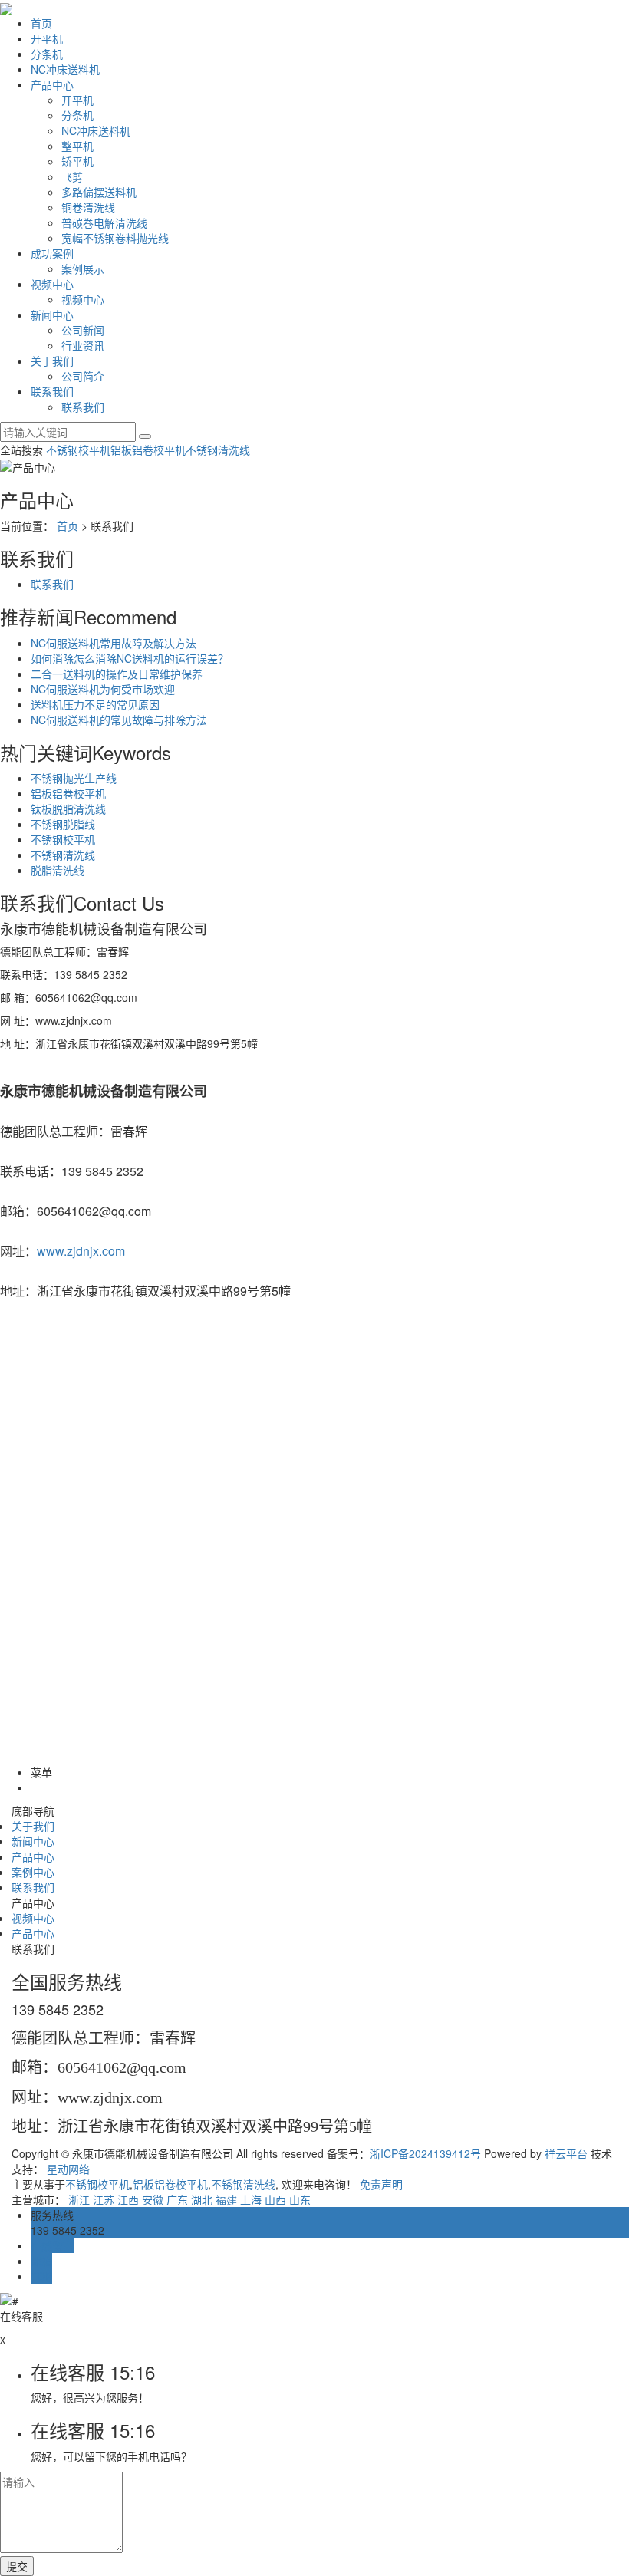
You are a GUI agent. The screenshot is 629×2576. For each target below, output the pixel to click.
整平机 (77, 146)
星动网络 (68, 2169)
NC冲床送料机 (65, 69)
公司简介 (83, 376)
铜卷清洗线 (88, 207)
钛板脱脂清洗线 (68, 809)
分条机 (47, 54)
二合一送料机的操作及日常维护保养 (117, 674)
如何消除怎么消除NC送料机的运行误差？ (130, 658)
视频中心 (52, 284)
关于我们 (52, 361)
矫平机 (77, 161)
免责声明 (381, 2184)
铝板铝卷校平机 (148, 450)
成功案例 (52, 253)
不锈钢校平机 (78, 450)
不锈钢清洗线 (218, 450)
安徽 (153, 2199)
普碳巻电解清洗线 (104, 222)
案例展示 (83, 268)
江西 (128, 2199)
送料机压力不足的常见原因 (95, 704)
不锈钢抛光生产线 (74, 778)
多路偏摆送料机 (99, 192)
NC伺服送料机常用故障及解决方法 (114, 643)
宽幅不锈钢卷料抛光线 (115, 238)
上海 (251, 2199)
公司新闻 (83, 330)
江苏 (104, 2199)
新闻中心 (52, 315)
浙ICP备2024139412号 (425, 2153)
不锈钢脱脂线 (63, 824)
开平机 (47, 38)
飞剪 (72, 176)
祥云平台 (566, 2153)
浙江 (79, 2199)
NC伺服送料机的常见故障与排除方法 (119, 720)
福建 (226, 2199)
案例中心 (33, 1872)
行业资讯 (83, 345)
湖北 (202, 2199)
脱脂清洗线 (58, 870)
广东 (177, 2199)
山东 (300, 2199)
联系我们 (52, 391)
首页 (41, 23)
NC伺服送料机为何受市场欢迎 (103, 689)
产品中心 (52, 84)
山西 (275, 2199)
